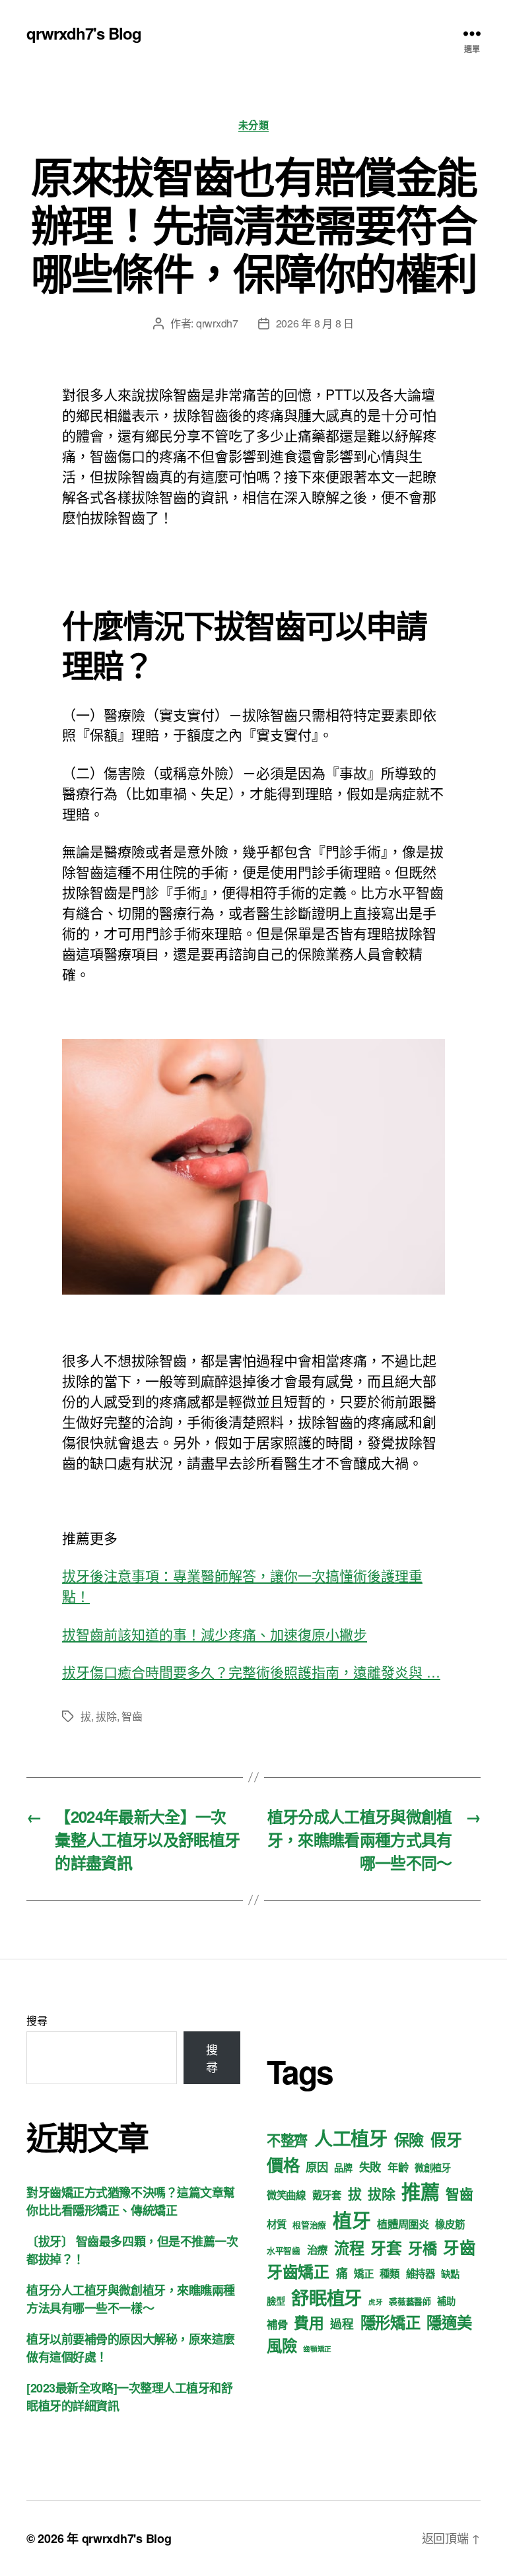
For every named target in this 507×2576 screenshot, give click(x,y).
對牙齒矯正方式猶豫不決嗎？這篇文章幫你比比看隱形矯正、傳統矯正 (131, 2201)
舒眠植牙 (326, 2297)
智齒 (132, 1716)
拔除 (106, 1716)
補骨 (277, 2324)
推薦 (420, 2191)
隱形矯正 (390, 2322)
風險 (282, 2345)
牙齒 (459, 2247)
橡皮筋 (450, 2224)
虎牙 (375, 2302)
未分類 (254, 125)
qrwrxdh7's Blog (84, 33)
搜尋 (37, 2020)
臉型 (276, 2301)
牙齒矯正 (298, 2271)
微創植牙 (433, 2167)
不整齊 (287, 2140)
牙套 (386, 2247)
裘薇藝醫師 (410, 2301)
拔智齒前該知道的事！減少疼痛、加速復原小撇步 (215, 1634)
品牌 (343, 2167)
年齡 (398, 2167)
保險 (409, 2139)
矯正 (363, 2274)
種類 (389, 2274)
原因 (317, 2167)
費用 (309, 2322)
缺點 (450, 2274)
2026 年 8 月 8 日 (315, 323)
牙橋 (422, 2248)
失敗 (370, 2167)
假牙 (446, 2139)
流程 (349, 2248)
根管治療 (309, 2225)
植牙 (352, 2220)
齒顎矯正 (317, 2349)
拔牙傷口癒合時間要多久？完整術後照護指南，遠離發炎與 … (251, 1672)
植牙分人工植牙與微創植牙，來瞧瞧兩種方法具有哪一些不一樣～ (131, 2299)
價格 (283, 2164)
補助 (446, 2301)
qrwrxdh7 (217, 323)
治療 (317, 2250)
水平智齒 (284, 2251)
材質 (276, 2224)
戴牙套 (327, 2195)
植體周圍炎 (403, 2224)
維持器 (421, 2274)
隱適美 (449, 2322)
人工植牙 (351, 2138)
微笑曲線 (286, 2195)
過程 (342, 2323)
